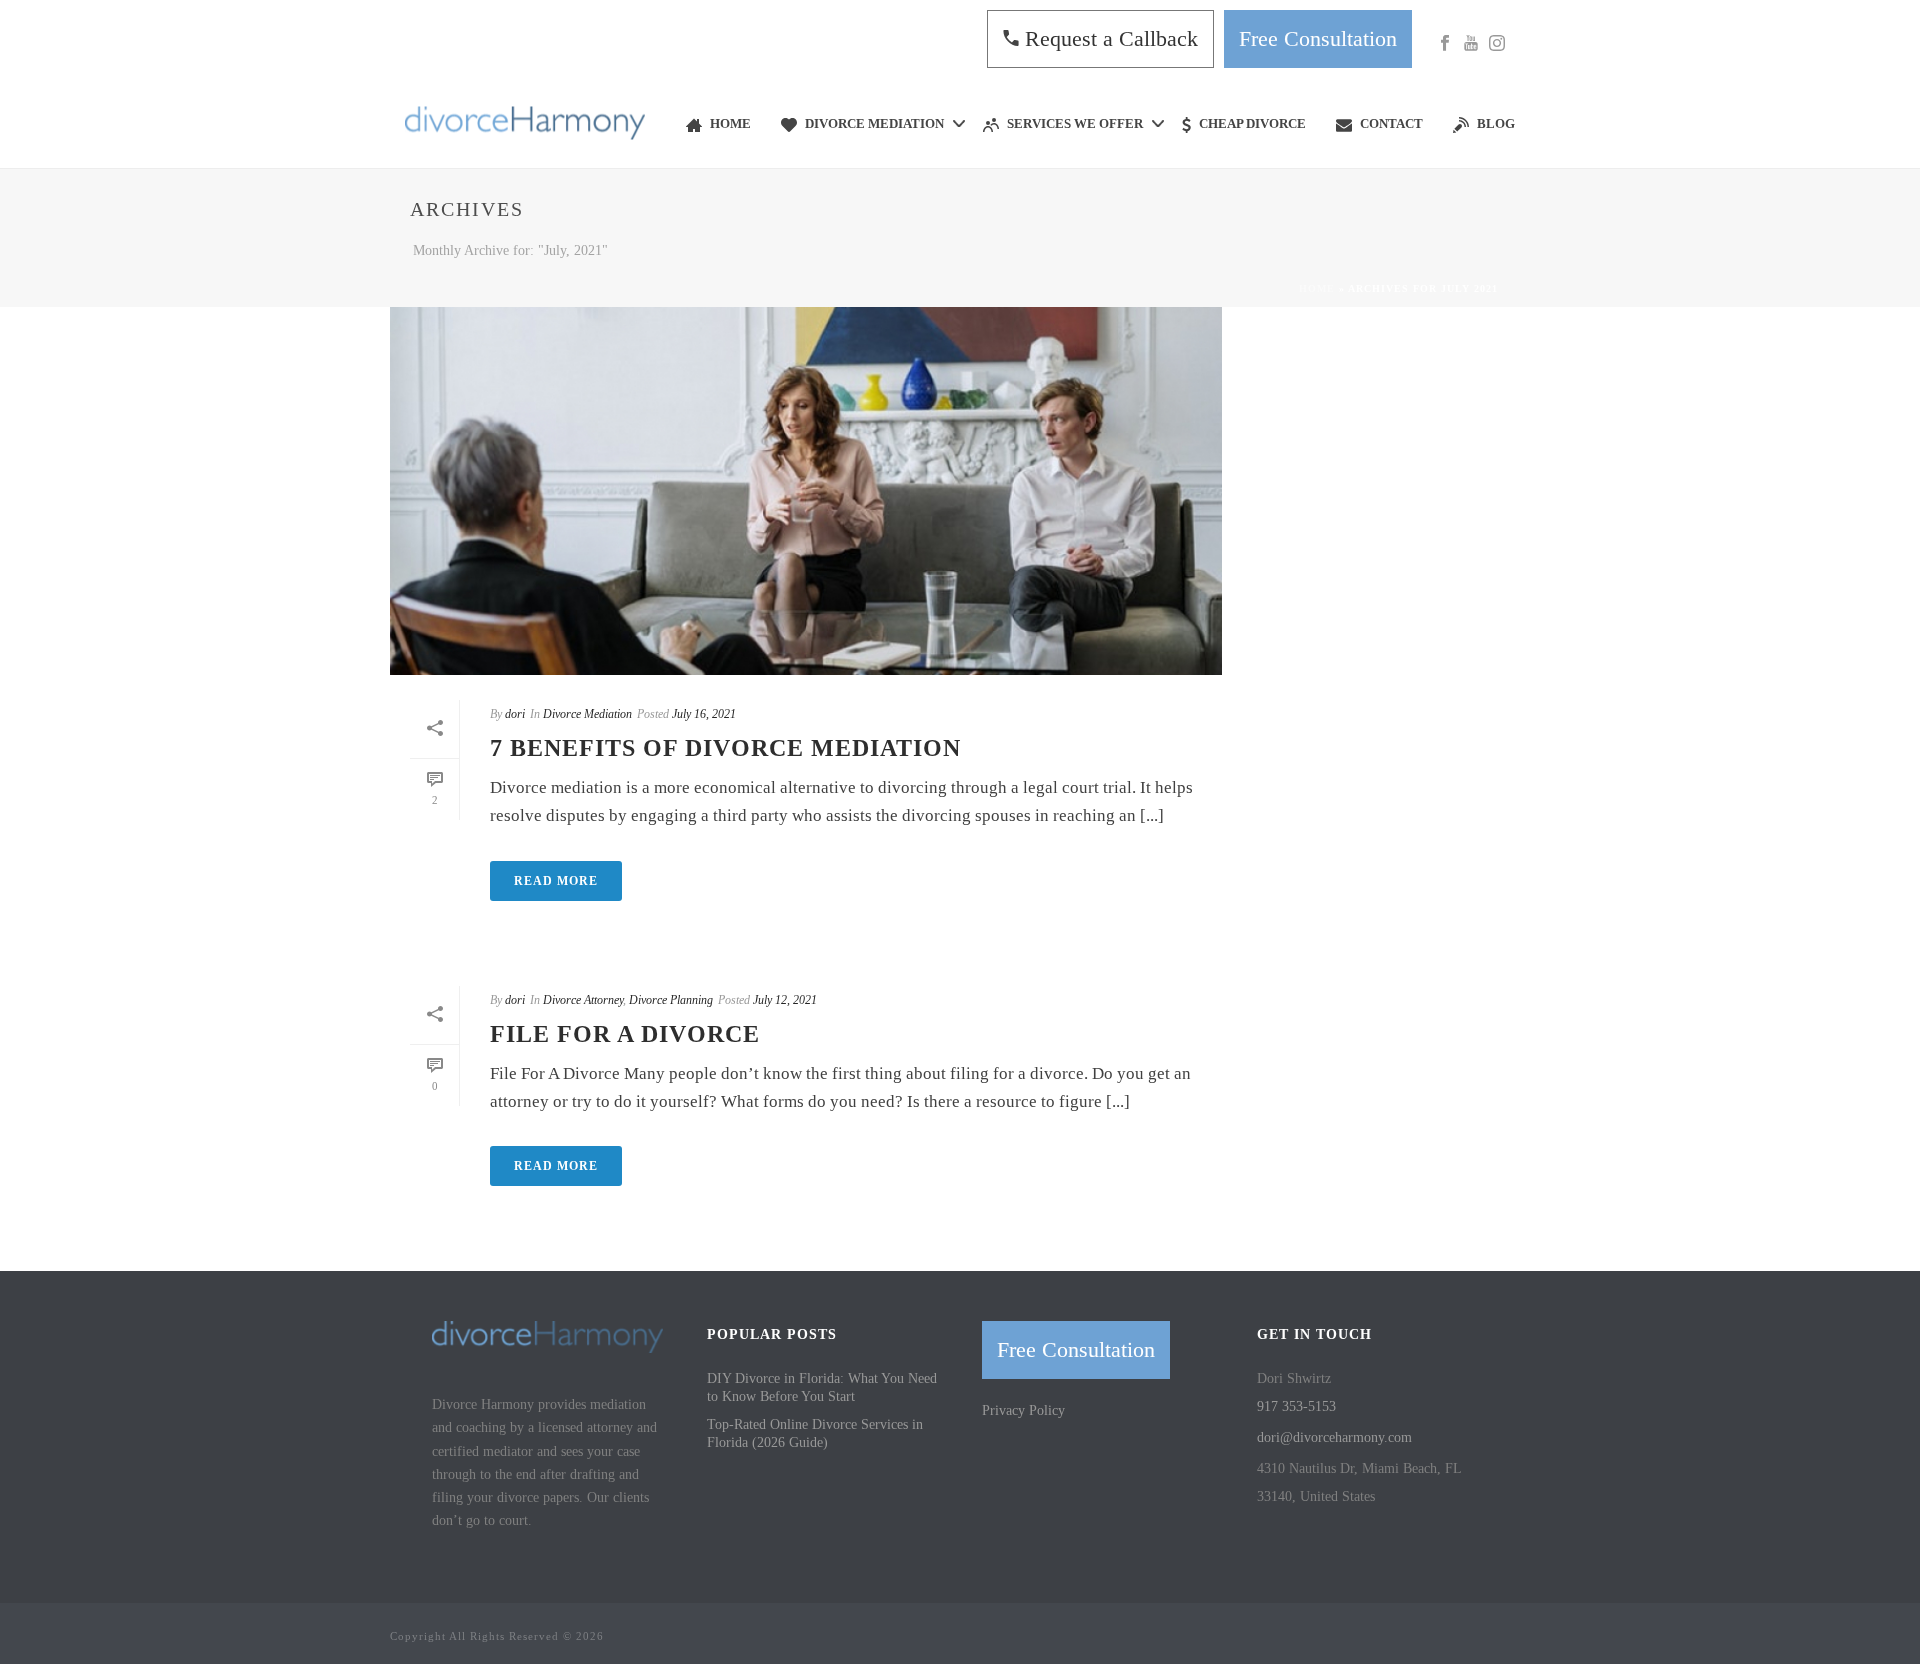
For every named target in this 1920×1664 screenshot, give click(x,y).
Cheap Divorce (1252, 123)
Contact (1391, 123)
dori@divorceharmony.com (1334, 1437)
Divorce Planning (671, 1000)
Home (730, 123)
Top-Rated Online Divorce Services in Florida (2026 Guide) (815, 1433)
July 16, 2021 (704, 714)
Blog (1496, 123)
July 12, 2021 (785, 1000)
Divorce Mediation (874, 123)
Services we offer (1075, 123)
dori (515, 714)
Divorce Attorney (583, 1000)
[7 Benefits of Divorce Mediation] (806, 491)
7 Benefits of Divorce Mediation (725, 748)
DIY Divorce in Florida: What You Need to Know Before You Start (822, 1387)
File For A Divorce (625, 1034)
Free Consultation (1318, 38)
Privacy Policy (1023, 1410)
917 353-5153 (1296, 1406)
